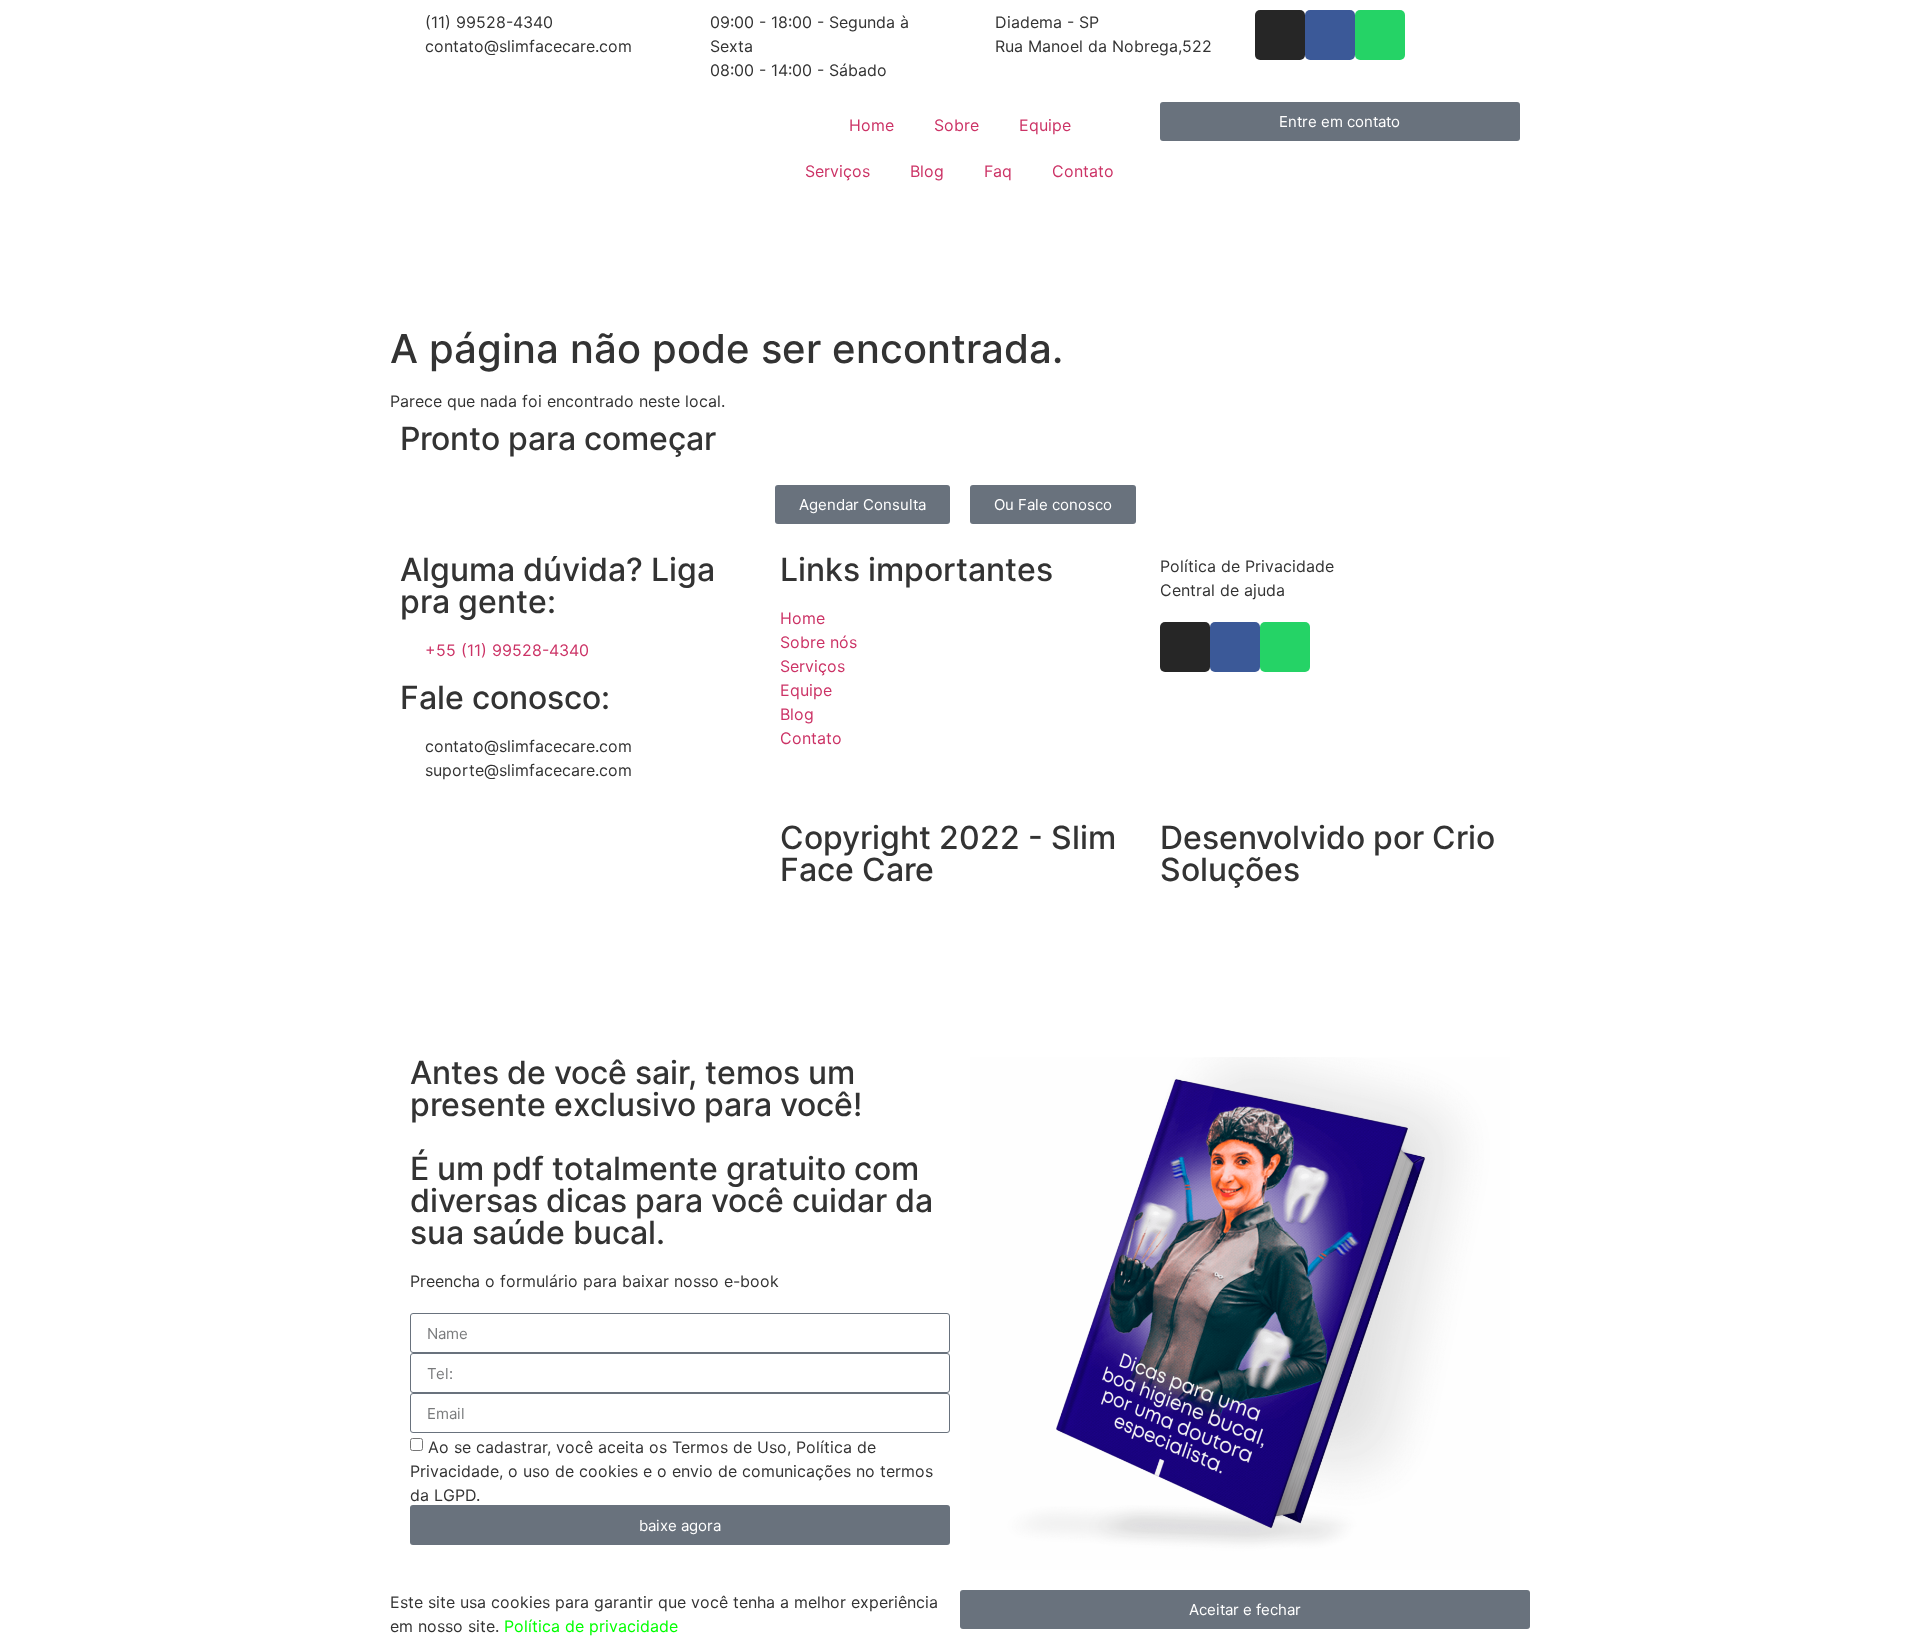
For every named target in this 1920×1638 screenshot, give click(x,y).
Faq (998, 171)
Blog (927, 171)
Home (871, 125)
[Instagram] (1280, 35)
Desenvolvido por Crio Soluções (1327, 853)
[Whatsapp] (1380, 35)
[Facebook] (1330, 35)
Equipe (1045, 125)
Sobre (956, 125)
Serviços (837, 171)
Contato (1083, 171)
